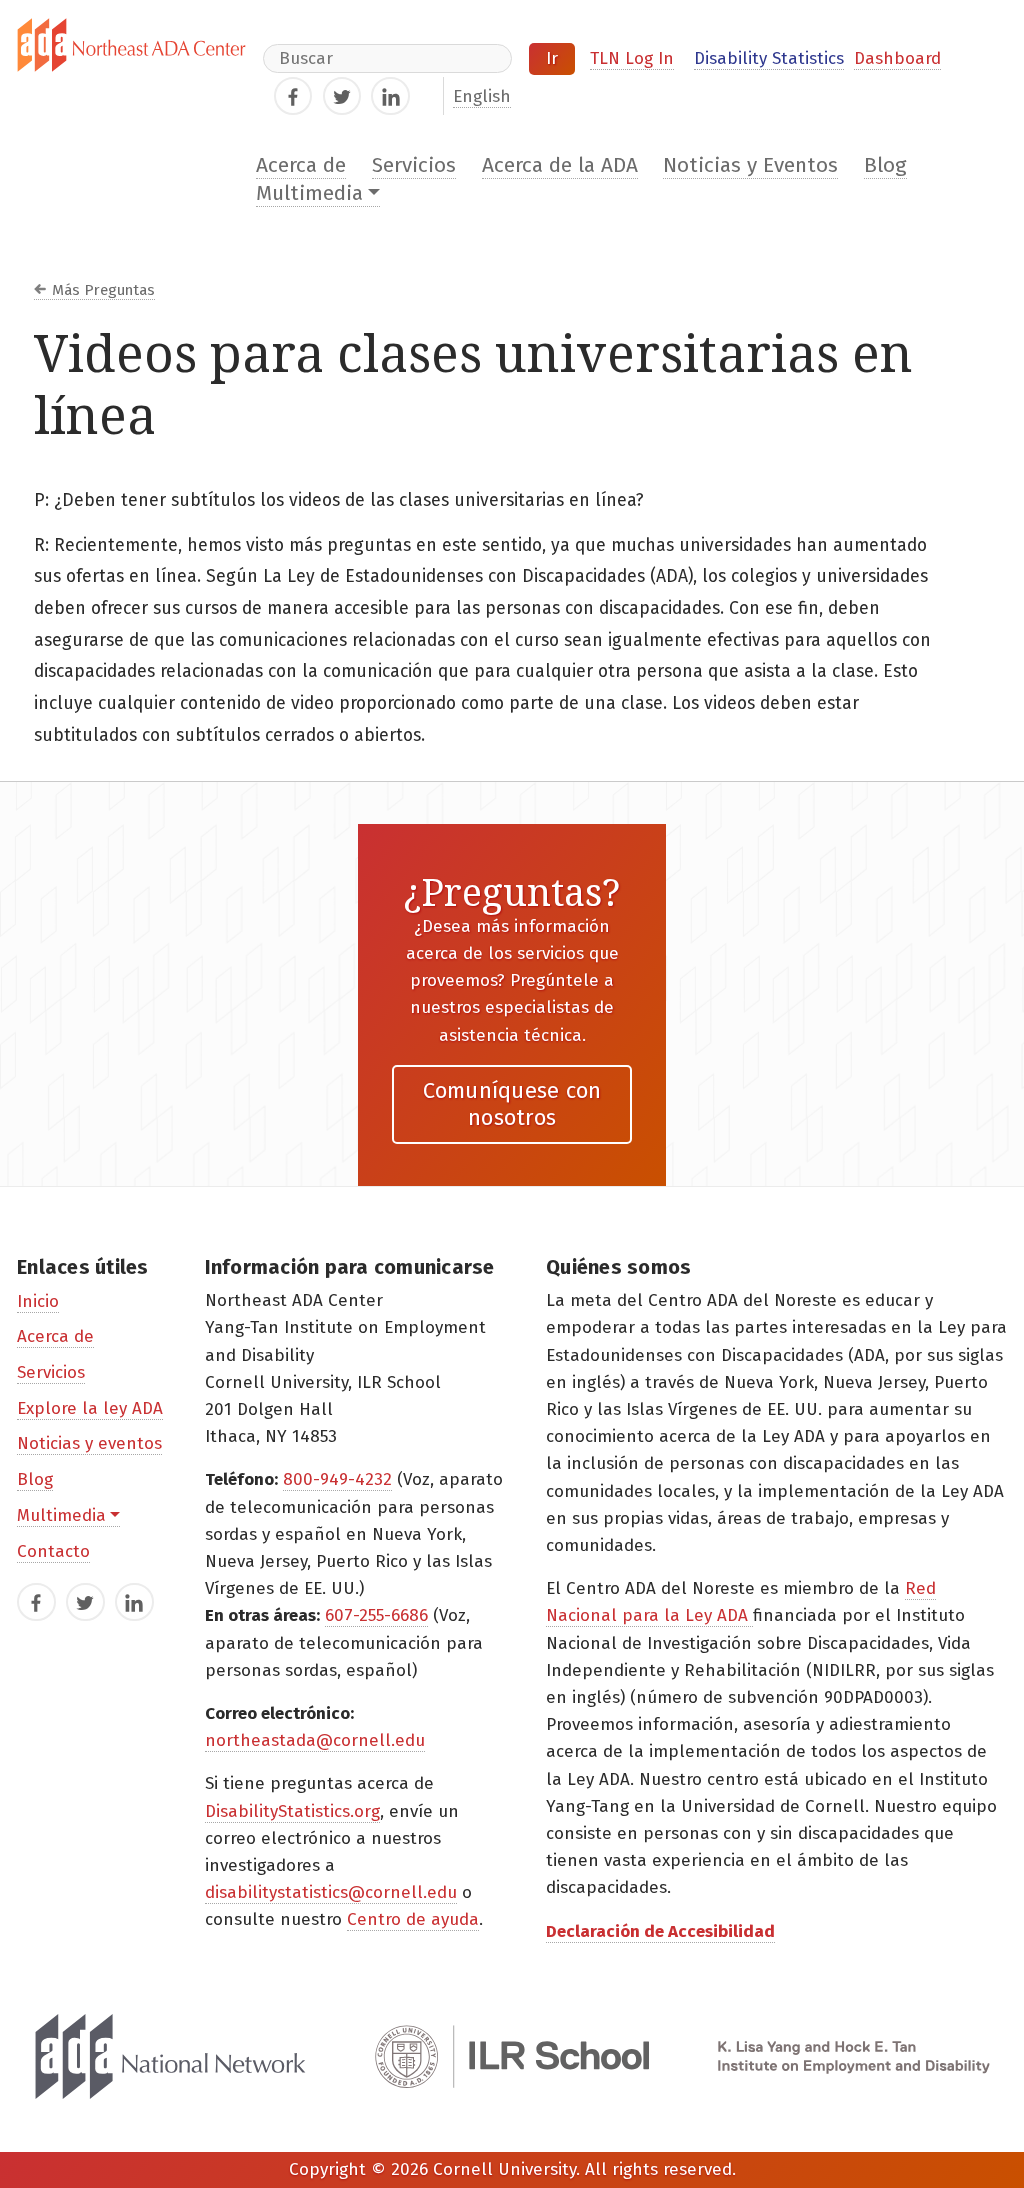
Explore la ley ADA (90, 1408)
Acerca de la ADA (560, 165)
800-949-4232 (337, 1479)
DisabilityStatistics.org (292, 1811)
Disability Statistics (769, 58)
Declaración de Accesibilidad (660, 1931)
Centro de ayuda (413, 1919)
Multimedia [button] (309, 193)
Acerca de (301, 165)
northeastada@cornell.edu (315, 1740)
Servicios (414, 165)
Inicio (38, 1301)
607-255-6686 (376, 1615)
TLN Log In (632, 58)
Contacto (53, 1551)
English (482, 96)
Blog (885, 165)
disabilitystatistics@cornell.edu (331, 1892)
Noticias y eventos (89, 1443)
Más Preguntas (103, 290)
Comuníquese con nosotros (512, 1103)
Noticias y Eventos (750, 165)
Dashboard (897, 58)
